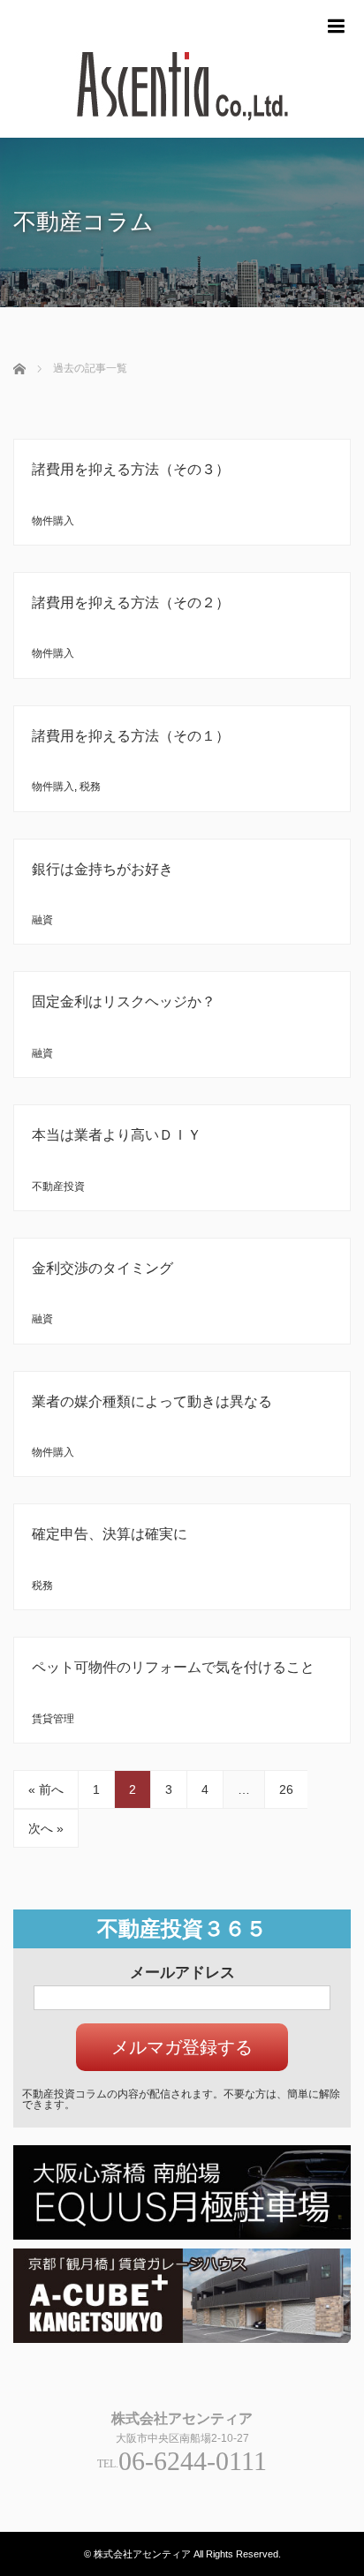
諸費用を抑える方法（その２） (131, 603)
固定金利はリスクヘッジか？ (124, 1002)
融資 (42, 920)
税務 (90, 787)
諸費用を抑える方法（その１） (131, 736)
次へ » (46, 1828)
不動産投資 (58, 1186)
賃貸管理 (53, 1719)
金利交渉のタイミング (102, 1268)
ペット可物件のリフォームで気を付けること (173, 1667)
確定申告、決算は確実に (110, 1534)
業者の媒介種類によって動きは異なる (152, 1401)
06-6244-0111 (193, 2461)
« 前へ (46, 1789)
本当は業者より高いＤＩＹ (117, 1135)
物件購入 (53, 521)
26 (286, 1789)
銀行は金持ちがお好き (102, 869)
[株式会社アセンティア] (182, 130)
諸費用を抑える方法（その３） (131, 469)
